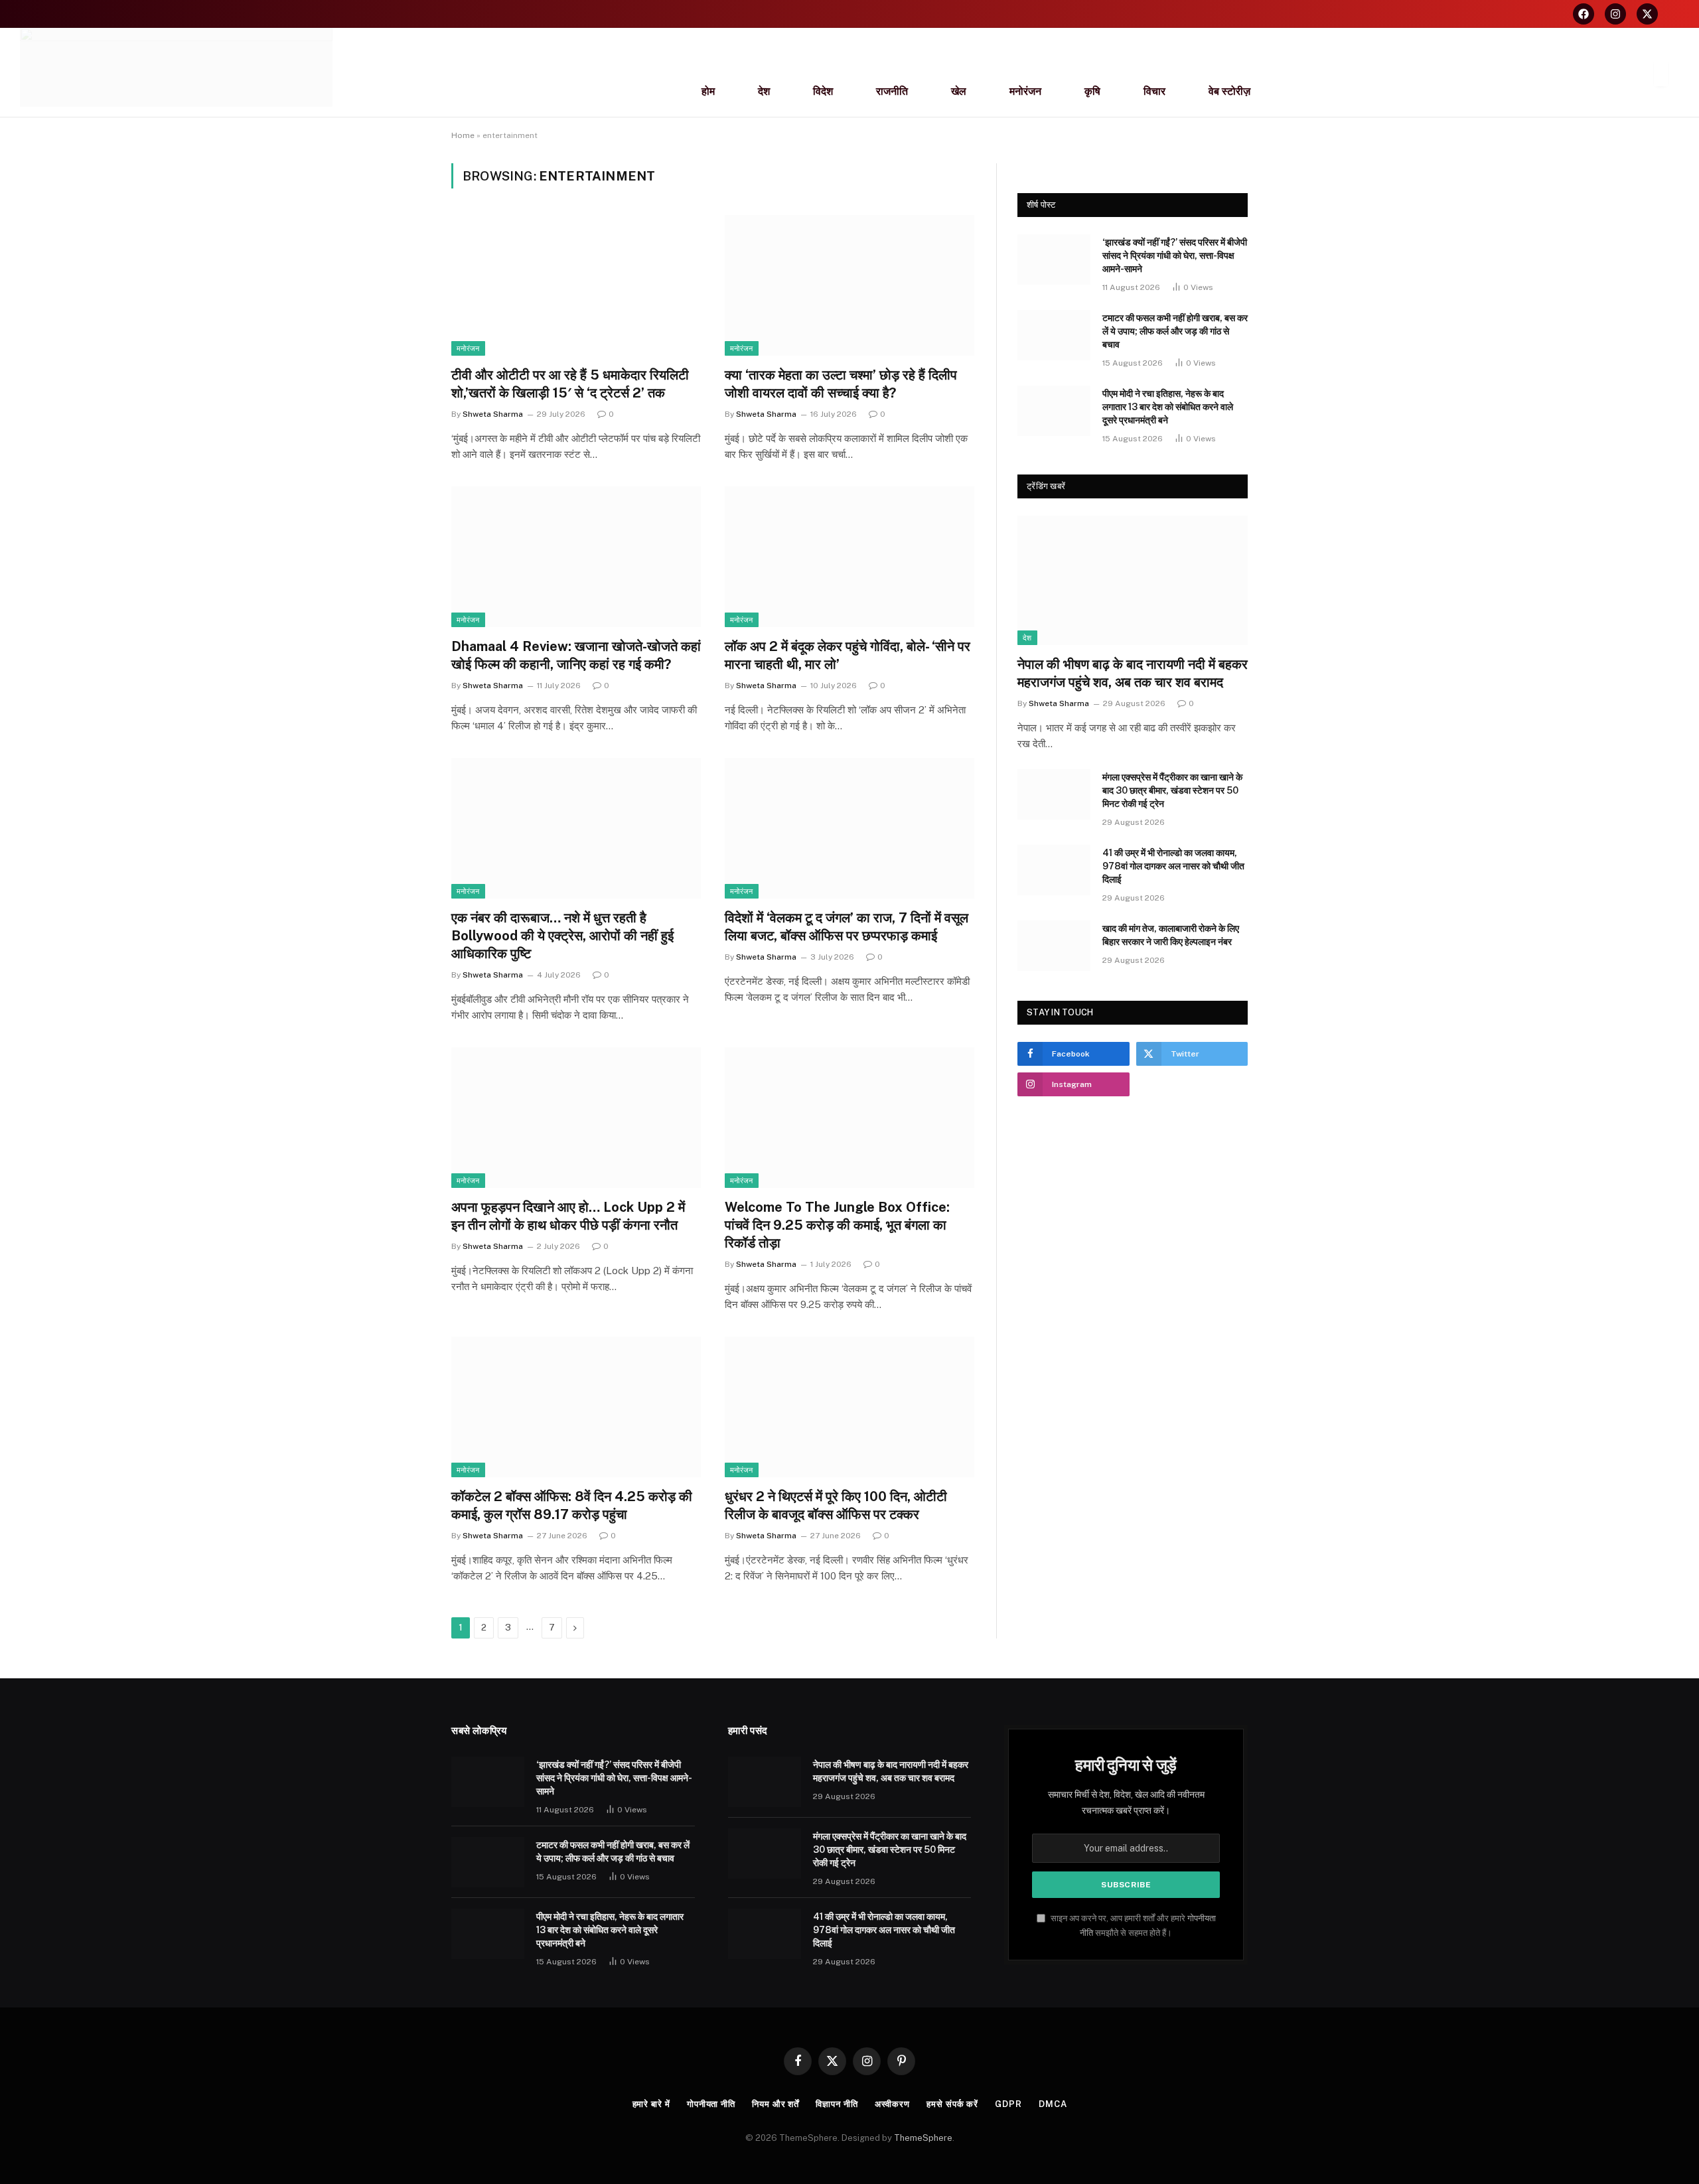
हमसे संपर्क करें (952, 2104)
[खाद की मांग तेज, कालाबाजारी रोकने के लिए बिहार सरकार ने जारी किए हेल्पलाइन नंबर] (1054, 946)
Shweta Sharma (493, 414)
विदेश (823, 91)
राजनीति (892, 91)
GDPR (1008, 2104)
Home (463, 135)
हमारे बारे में (651, 2104)
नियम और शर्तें (776, 2104)
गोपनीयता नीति (711, 2104)
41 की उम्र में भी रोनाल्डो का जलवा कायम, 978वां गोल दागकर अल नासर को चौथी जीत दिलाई (1173, 866)
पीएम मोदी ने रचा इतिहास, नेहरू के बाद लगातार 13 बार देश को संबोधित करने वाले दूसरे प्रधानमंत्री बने (1168, 407)
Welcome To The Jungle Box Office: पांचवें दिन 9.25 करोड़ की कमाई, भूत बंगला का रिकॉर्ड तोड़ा (837, 1225)
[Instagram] (1615, 14)
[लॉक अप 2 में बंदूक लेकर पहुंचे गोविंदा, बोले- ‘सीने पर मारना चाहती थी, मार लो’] (849, 557)
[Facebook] (1584, 14)
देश (764, 91)
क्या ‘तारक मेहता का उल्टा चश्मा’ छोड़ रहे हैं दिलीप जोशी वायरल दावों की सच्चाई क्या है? (841, 384)
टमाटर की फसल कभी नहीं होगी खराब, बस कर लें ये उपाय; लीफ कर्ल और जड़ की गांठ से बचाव (1175, 331)
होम (708, 91)
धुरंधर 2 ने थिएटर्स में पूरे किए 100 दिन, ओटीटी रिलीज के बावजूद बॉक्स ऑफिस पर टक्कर (836, 1505)
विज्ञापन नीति (837, 2104)
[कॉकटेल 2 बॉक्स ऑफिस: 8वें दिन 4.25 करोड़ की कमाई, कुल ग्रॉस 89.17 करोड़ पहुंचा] (576, 1407)
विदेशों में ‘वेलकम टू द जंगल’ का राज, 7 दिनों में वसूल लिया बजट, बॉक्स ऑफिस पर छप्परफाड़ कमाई (847, 927)
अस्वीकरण (892, 2104)
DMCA (1053, 2104)
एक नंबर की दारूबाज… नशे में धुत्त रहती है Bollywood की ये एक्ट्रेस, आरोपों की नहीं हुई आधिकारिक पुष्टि (562, 936)
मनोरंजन (1025, 91)
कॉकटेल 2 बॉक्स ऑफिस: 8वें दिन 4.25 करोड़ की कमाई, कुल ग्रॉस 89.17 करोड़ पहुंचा (572, 1505)
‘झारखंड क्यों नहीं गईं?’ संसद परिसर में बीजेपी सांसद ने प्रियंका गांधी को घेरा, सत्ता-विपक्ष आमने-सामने (1175, 255)
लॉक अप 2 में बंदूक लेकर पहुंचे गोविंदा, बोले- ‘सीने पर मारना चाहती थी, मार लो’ (848, 655)
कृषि (1092, 91)
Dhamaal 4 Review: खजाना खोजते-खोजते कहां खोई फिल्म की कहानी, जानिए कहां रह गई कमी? (576, 655)
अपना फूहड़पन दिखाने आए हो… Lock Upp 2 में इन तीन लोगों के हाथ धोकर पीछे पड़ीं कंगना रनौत (568, 1216)
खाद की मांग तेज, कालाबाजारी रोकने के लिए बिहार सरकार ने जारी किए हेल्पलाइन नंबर (1171, 935)
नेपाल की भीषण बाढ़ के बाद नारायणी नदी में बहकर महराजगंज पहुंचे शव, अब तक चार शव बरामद (1133, 673)
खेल (959, 91)
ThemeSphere (923, 2138)
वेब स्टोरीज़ (1229, 91)
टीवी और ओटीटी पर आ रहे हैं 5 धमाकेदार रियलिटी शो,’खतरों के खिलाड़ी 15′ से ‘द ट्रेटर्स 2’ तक (570, 384)
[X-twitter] (1647, 14)
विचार (1154, 91)
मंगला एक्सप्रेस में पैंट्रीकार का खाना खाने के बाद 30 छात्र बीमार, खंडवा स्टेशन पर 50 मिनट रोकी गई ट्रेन (1172, 790)
